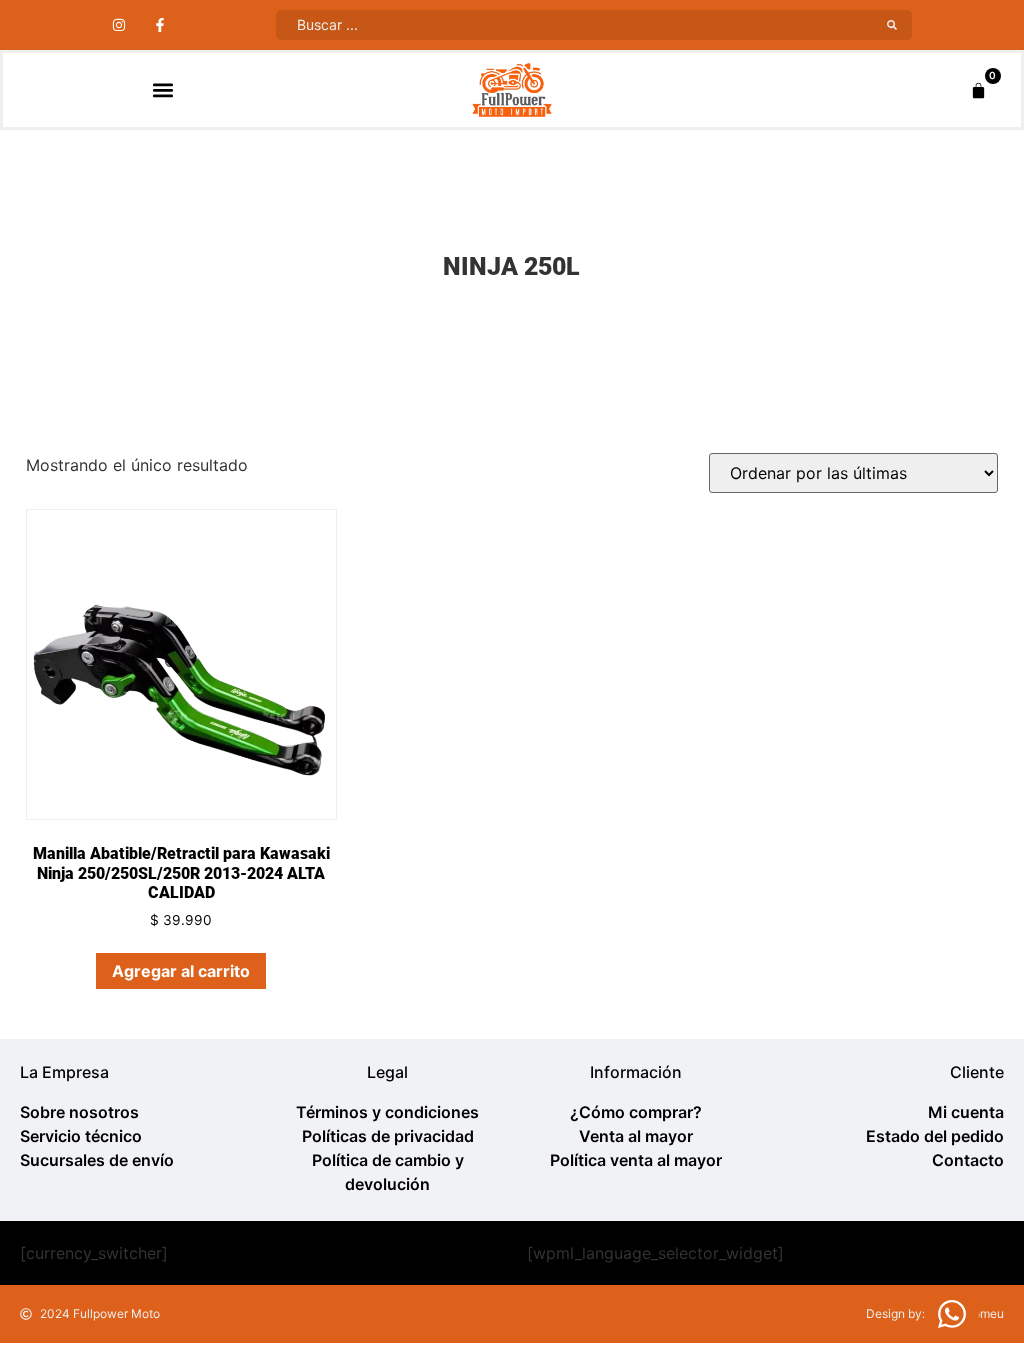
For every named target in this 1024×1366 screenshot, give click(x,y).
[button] (162, 90)
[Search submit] (892, 25)
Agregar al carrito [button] (181, 971)
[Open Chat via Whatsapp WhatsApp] (951, 1313)
